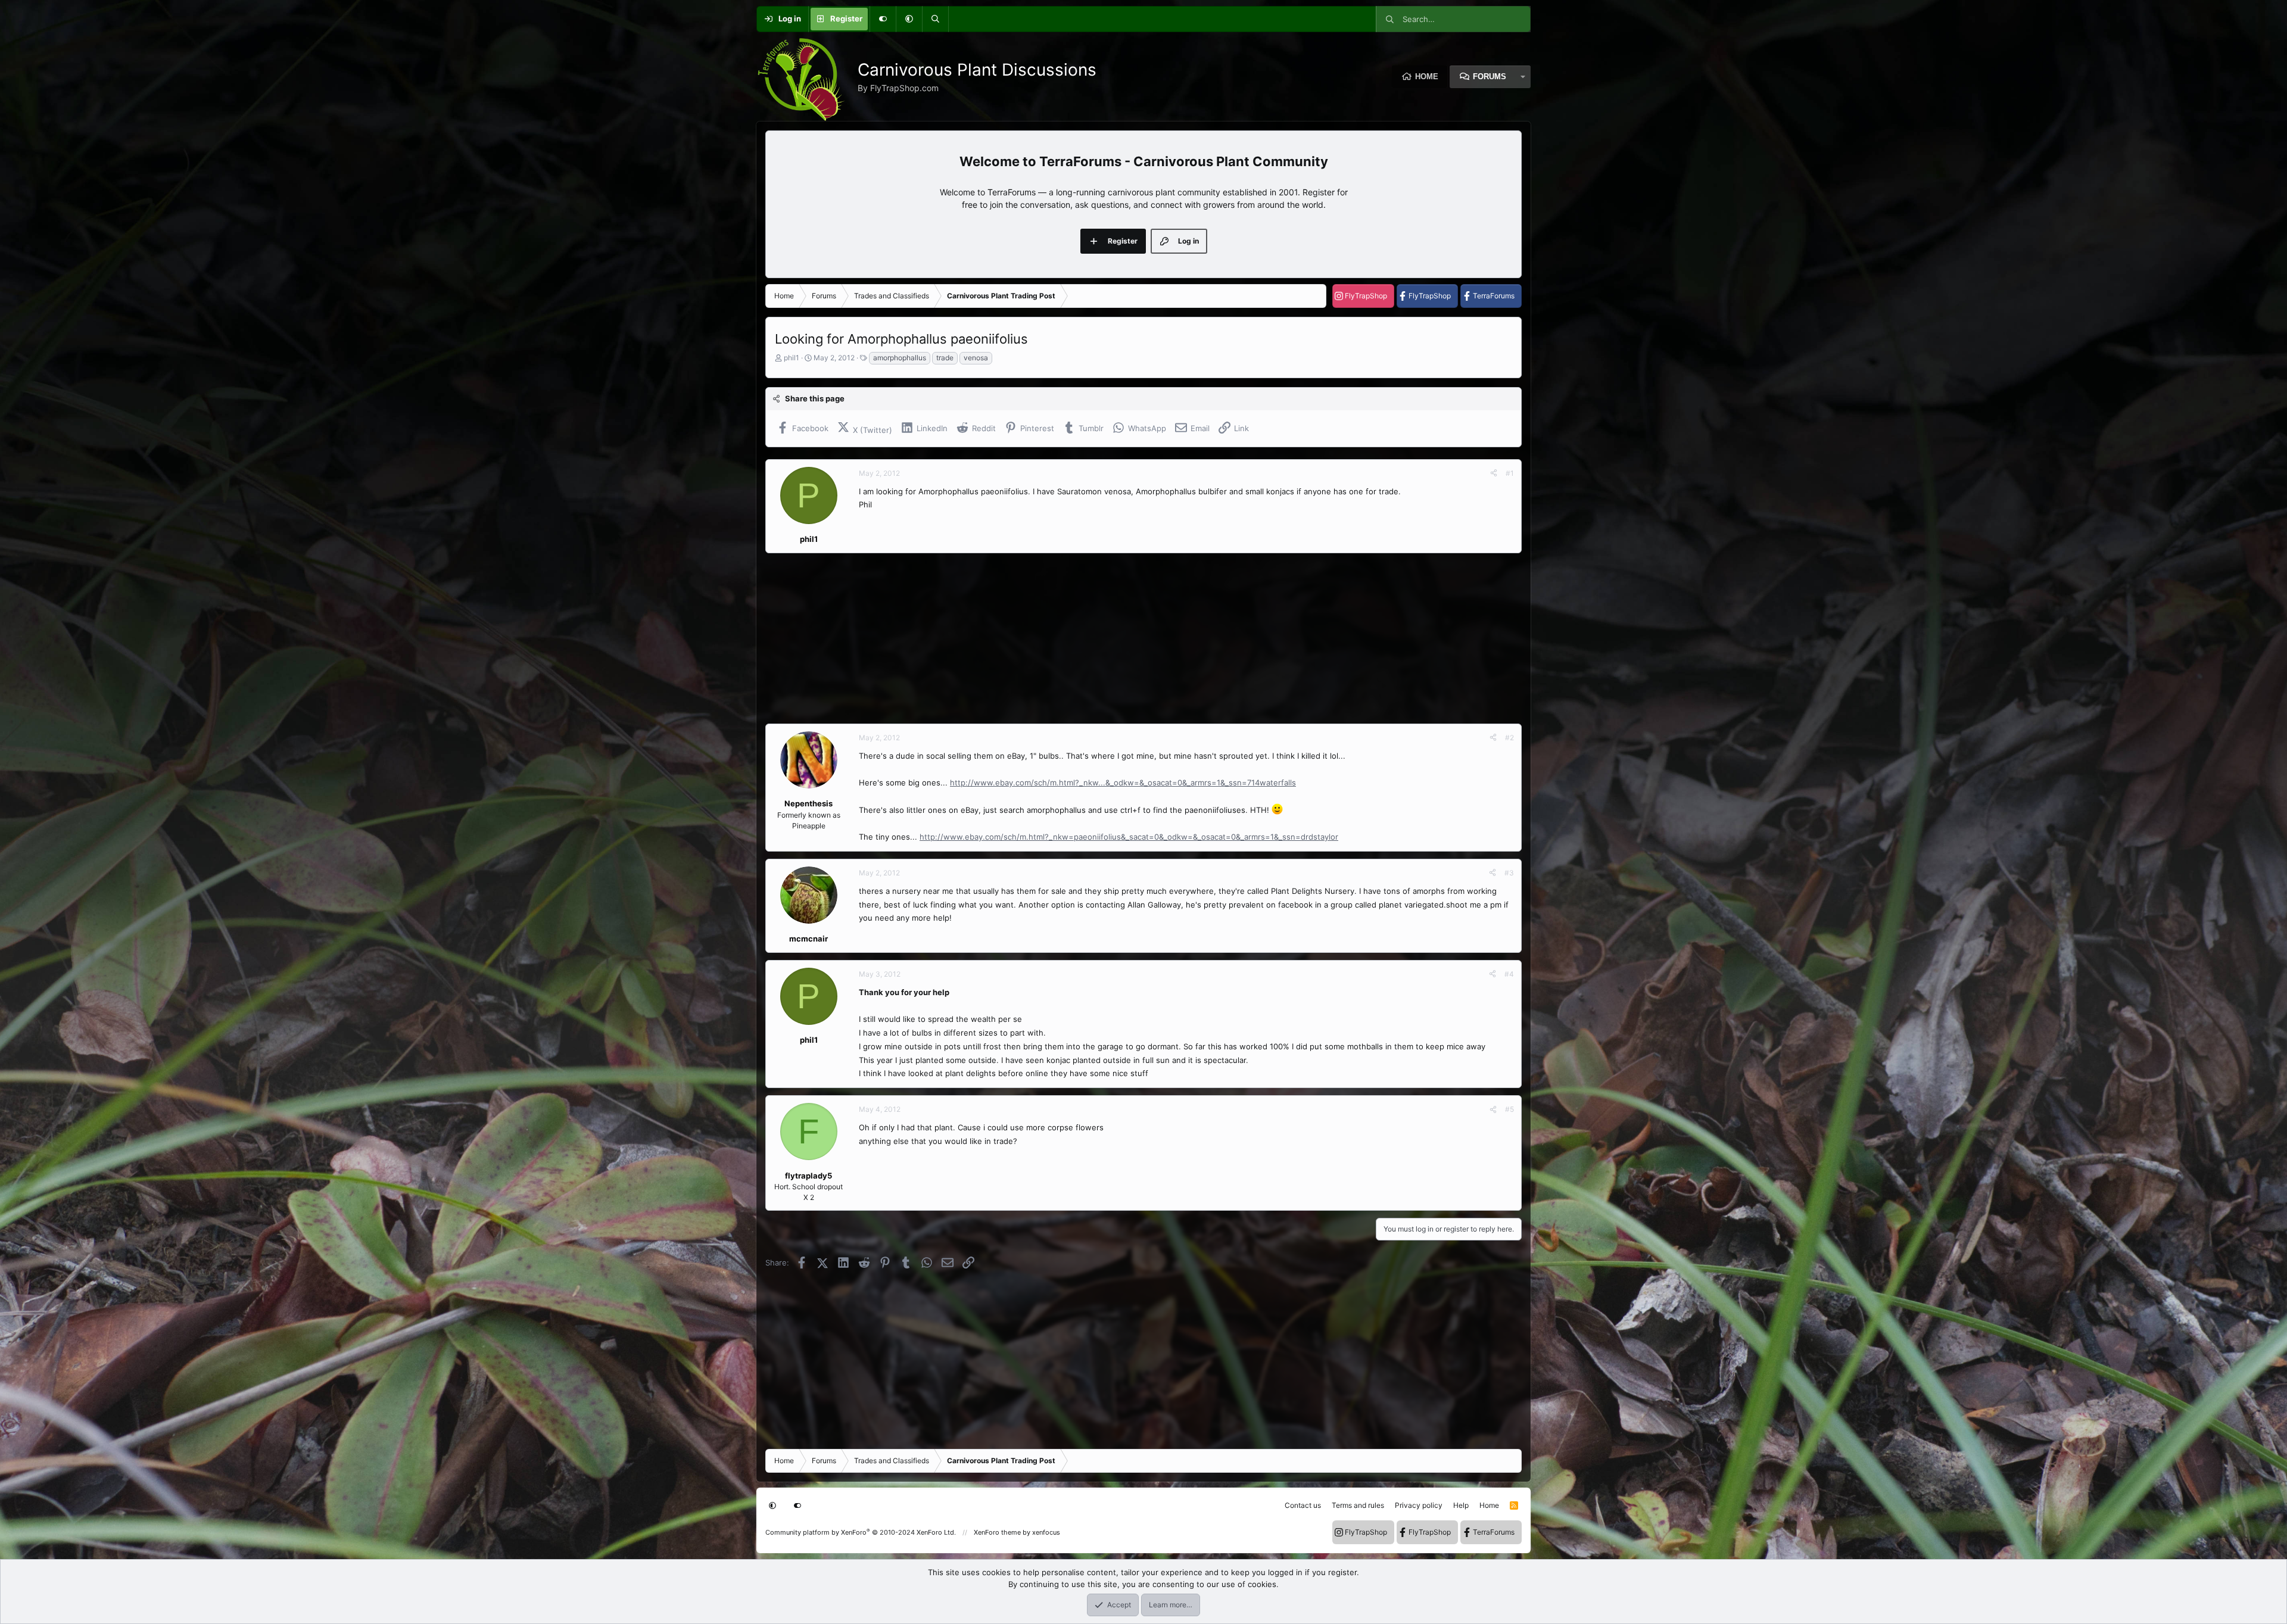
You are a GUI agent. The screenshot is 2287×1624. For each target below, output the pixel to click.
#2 (1509, 738)
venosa (976, 358)
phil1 (792, 358)
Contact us (1303, 1505)
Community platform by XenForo (861, 1532)
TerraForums (1494, 296)
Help (1461, 1505)
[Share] (1494, 473)
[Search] (935, 19)
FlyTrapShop (1366, 296)
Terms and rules (1358, 1505)
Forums (1490, 77)
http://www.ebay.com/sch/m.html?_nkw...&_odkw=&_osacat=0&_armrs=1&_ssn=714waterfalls (1123, 783)
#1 (1510, 473)
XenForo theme (997, 1532)
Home (1427, 77)
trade (945, 358)
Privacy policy (1419, 1505)
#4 (1509, 974)
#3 (1509, 873)
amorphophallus (900, 358)
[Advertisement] (1123, 638)
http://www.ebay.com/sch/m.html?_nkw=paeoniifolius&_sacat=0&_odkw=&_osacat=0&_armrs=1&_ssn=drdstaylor (1129, 837)
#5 (1509, 1109)
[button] (909, 19)
